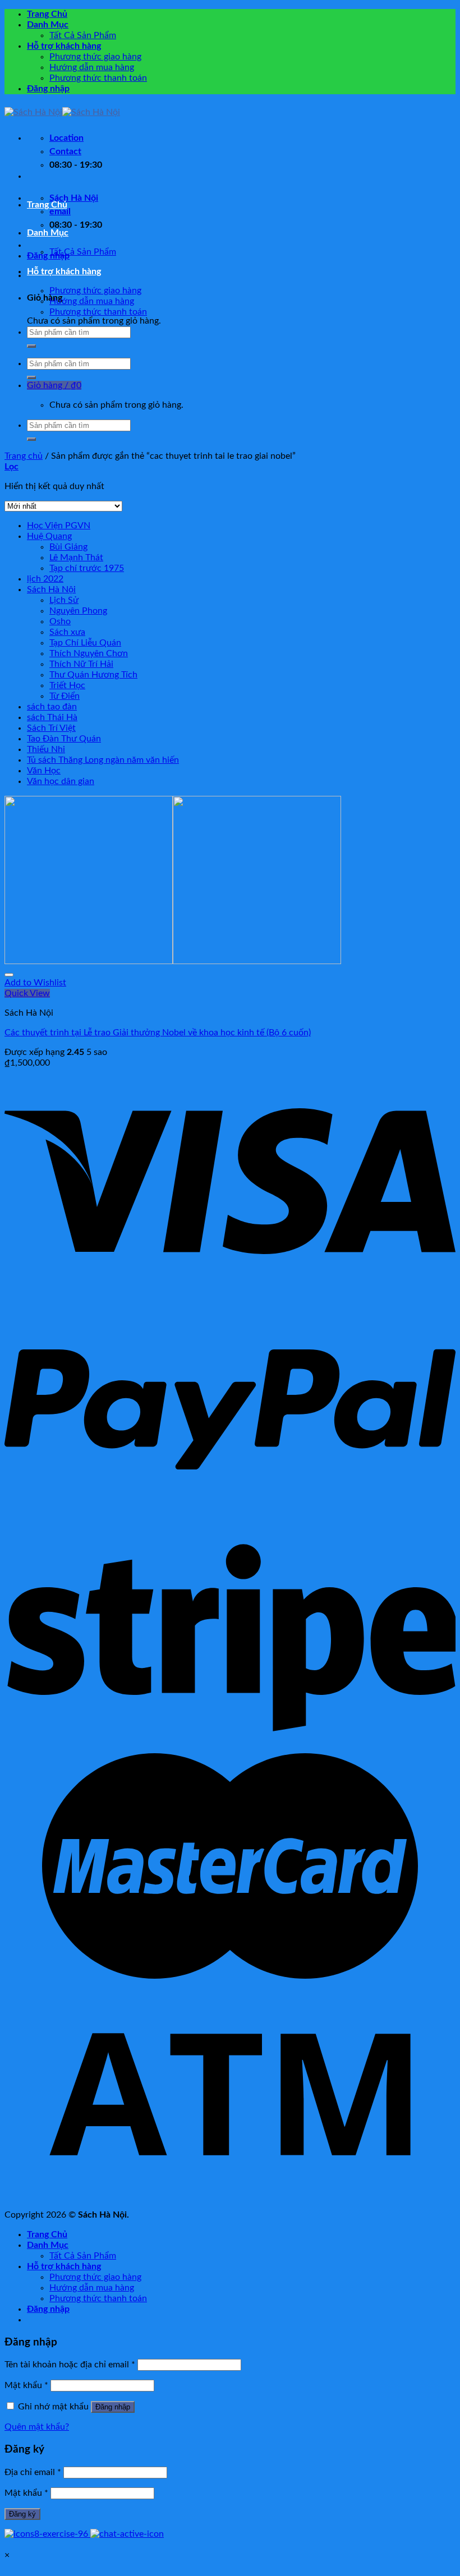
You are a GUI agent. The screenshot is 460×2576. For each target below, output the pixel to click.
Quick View (27, 993)
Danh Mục (48, 25)
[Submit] (31, 346)
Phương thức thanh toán (98, 78)
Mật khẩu (26, 2385)
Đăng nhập (113, 2407)
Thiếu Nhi (46, 749)
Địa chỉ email (33, 2472)
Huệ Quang (49, 536)
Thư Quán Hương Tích (93, 675)
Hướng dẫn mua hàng (92, 67)
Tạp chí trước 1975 (87, 568)
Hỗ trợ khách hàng (64, 46)
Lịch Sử (64, 600)
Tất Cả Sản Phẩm (83, 35)
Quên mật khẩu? (37, 2427)
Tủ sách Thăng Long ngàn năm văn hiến (103, 760)
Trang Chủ (47, 14)
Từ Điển (65, 696)
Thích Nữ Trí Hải (81, 664)
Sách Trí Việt (51, 728)
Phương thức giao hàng (95, 57)
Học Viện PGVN (59, 526)
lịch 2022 (45, 579)
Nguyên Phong (78, 611)
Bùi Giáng (68, 547)
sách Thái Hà (52, 717)
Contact (65, 151)
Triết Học (67, 685)
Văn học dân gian (61, 781)
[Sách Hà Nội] (62, 112)
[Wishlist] (9, 975)
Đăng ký (22, 2514)
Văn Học (44, 771)
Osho (60, 621)
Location (66, 138)
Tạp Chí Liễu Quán (85, 643)
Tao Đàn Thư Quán (64, 739)
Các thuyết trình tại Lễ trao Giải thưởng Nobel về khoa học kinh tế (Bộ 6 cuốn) (158, 1033)
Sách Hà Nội (51, 589)
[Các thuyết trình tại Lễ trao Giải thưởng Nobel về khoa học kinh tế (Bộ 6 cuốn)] (173, 961)
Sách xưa (67, 632)
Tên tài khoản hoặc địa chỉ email (70, 2365)
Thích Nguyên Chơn (89, 653)
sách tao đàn (52, 707)
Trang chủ (24, 456)
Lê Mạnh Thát (76, 557)
